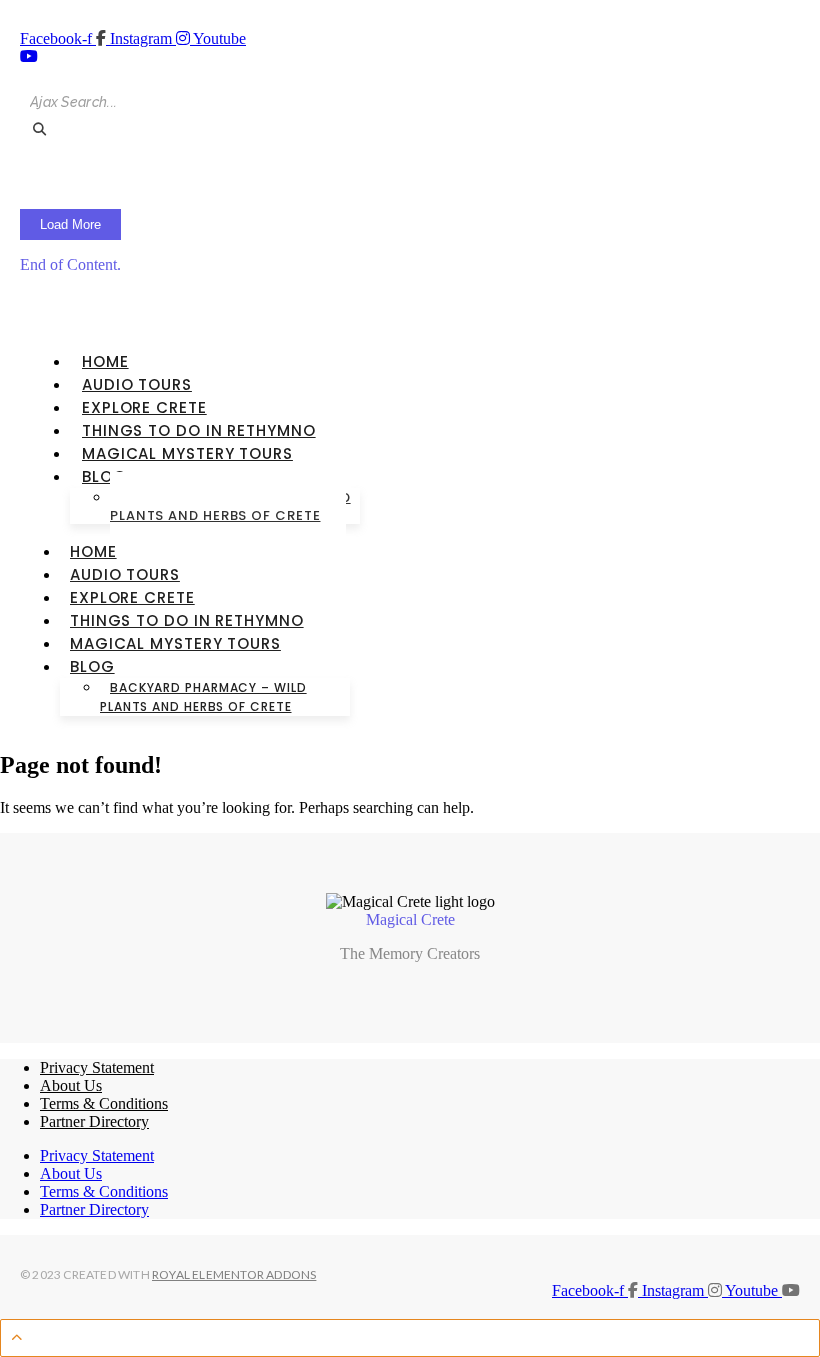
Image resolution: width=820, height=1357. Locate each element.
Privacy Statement (97, 1067)
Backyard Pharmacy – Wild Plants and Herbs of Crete (230, 506)
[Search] (39, 129)
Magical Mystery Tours (187, 453)
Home (105, 361)
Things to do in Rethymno (199, 430)
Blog (104, 476)
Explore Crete (144, 407)
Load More (70, 224)
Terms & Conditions (104, 1103)
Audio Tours (137, 384)
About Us (71, 1085)
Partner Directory (94, 1121)
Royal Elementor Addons (234, 1274)
